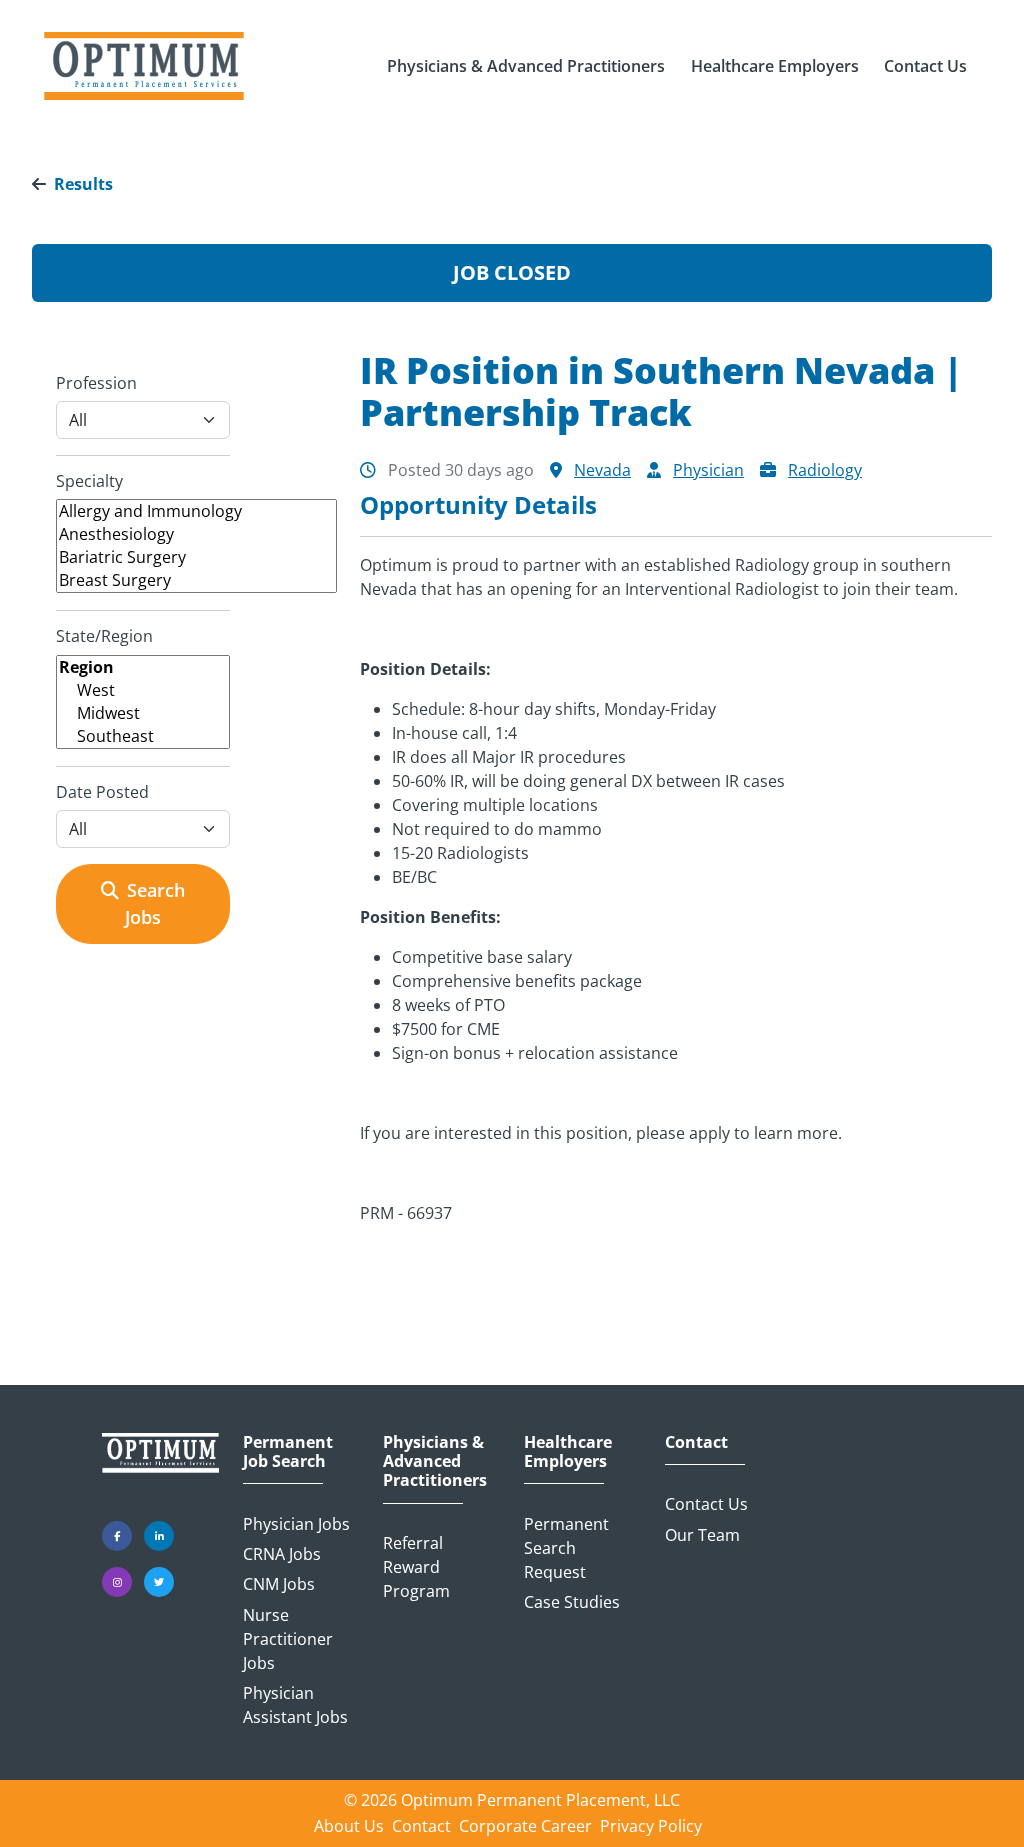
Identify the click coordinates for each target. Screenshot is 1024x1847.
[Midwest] (143, 713)
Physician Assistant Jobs (295, 1705)
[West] (143, 690)
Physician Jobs (296, 1524)
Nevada (602, 470)
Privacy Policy (651, 1826)
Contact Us (706, 1504)
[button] (526, 66)
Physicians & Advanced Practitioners (435, 1462)
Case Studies (572, 1602)
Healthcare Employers (568, 1452)
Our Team (702, 1535)
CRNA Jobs (282, 1554)
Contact (696, 1442)
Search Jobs (155, 903)
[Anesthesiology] (196, 534)
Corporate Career (525, 1826)
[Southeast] (143, 736)
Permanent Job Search (288, 1452)
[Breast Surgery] (196, 580)
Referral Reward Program (416, 1567)
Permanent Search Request (566, 1548)
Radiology (825, 470)
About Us (349, 1826)
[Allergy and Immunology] (196, 511)
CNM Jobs (279, 1584)
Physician (708, 470)
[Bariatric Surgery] (196, 557)
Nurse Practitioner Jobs (288, 1639)
